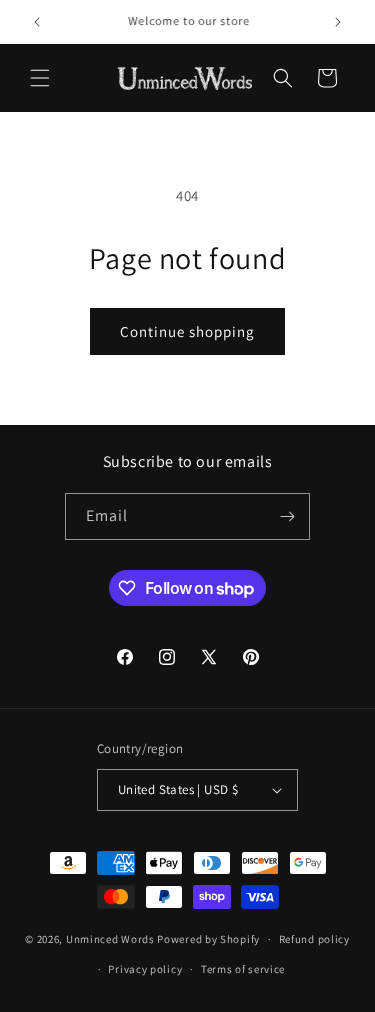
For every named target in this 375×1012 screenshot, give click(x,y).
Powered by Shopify (208, 939)
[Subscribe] (287, 516)
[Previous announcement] (37, 22)
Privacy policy (145, 969)
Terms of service (243, 969)
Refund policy (314, 939)
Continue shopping (187, 331)
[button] (40, 78)
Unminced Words (110, 939)
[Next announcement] (338, 22)
